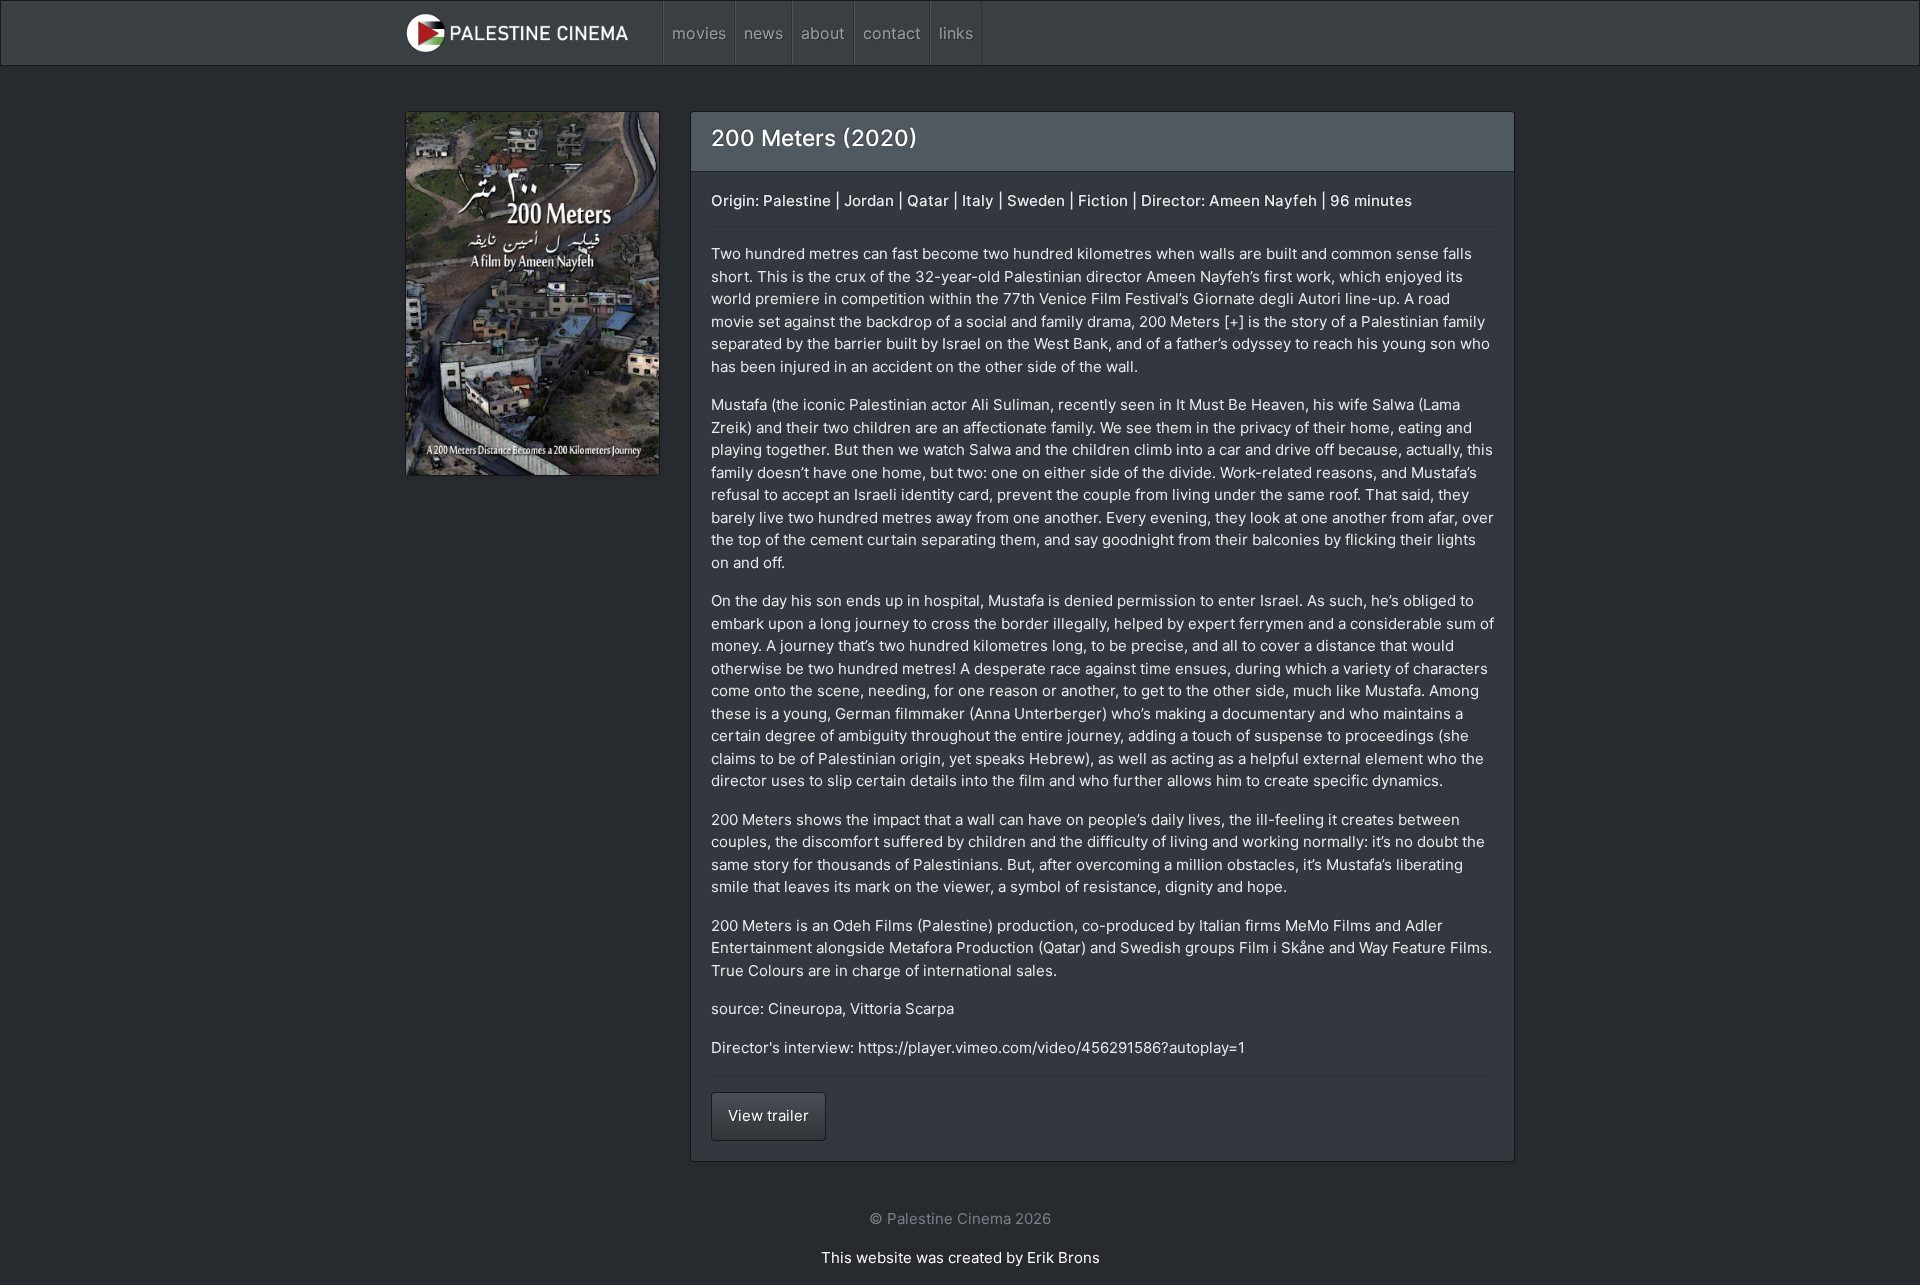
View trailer (768, 1115)
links (956, 33)
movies (699, 33)
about (823, 33)
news (763, 33)
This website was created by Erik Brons (960, 1257)
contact (892, 33)
